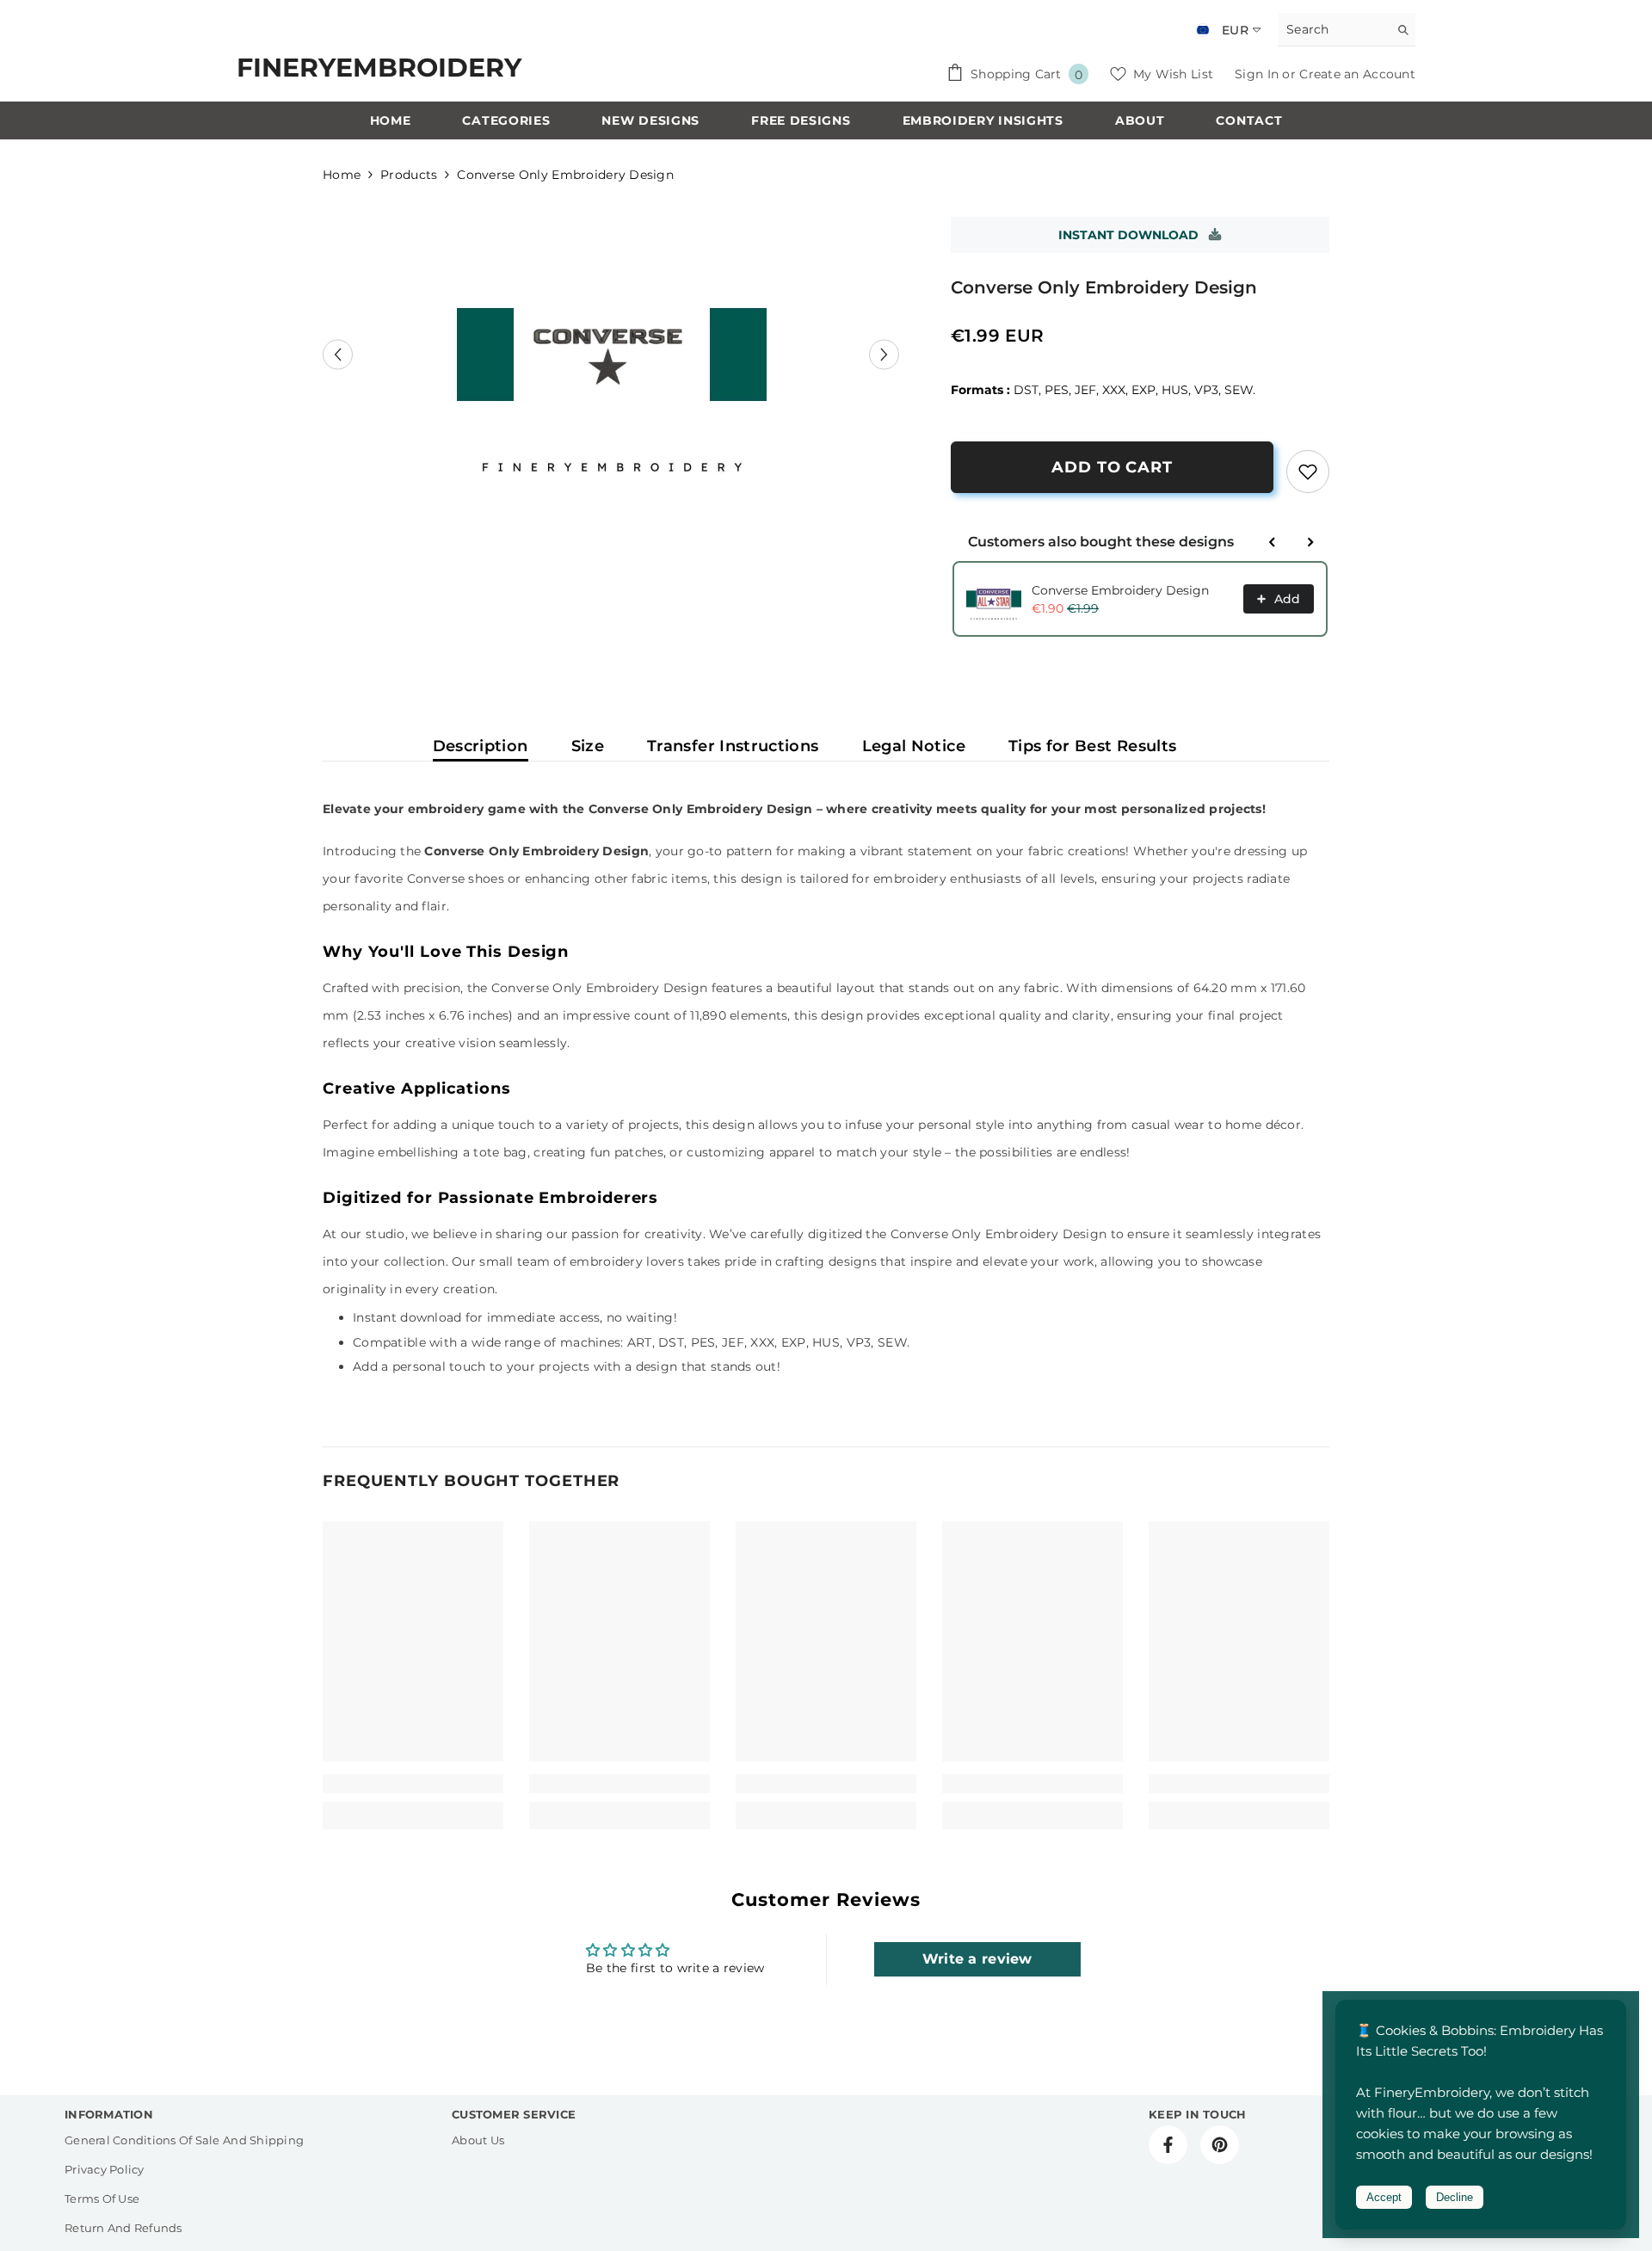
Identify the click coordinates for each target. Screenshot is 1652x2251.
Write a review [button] (977, 1959)
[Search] (1347, 30)
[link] (1308, 472)
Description (481, 746)
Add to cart (1112, 467)
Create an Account (1357, 74)
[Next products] (1310, 542)
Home (342, 175)
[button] (338, 354)
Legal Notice (914, 746)
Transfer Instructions (733, 746)
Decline (1455, 2197)
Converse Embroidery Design (1120, 590)
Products (409, 175)
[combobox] (1333, 29)
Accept (1384, 2197)
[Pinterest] (1220, 2145)
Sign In (1258, 74)
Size (588, 746)
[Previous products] (1273, 542)
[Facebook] (1168, 2145)
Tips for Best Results (1093, 746)
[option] (611, 355)
